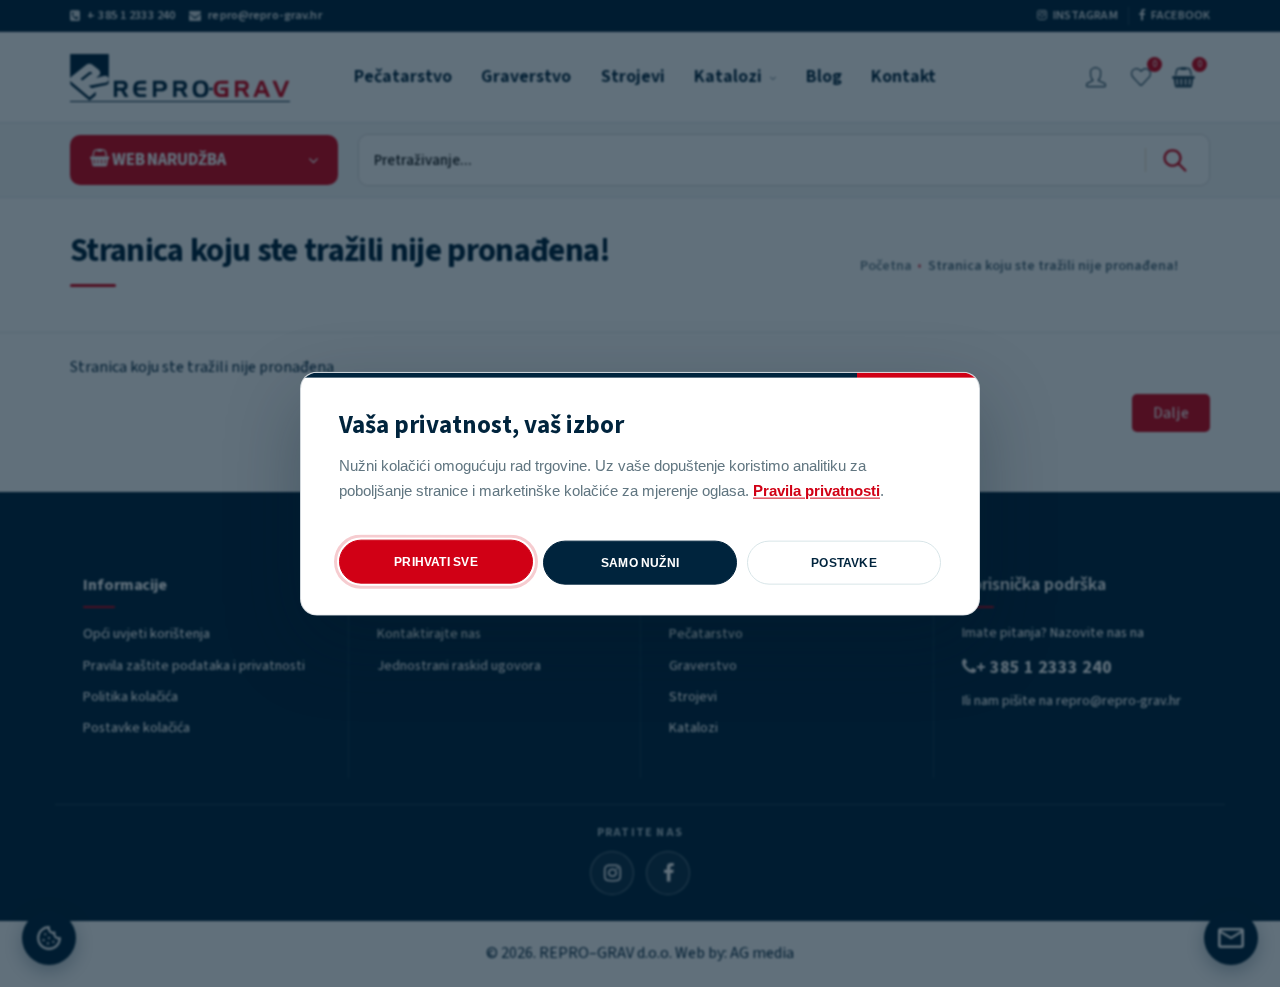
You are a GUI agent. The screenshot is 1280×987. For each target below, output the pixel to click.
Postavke (844, 562)
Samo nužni (640, 562)
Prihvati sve (436, 561)
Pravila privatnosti (816, 489)
